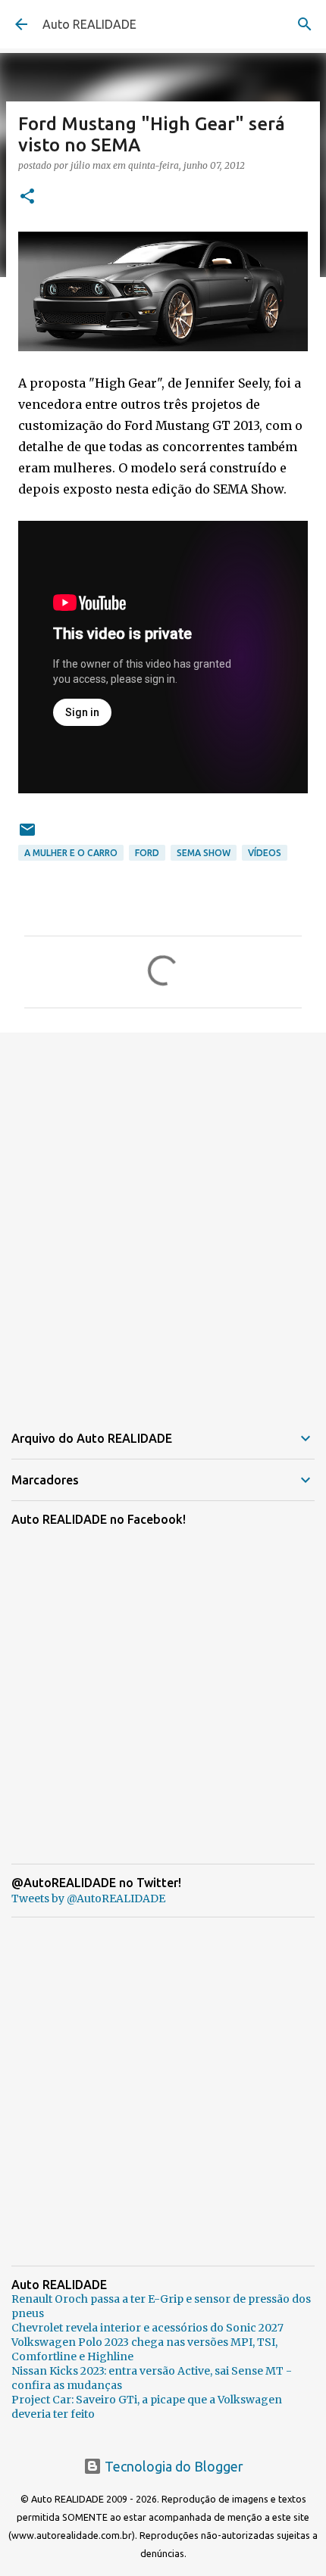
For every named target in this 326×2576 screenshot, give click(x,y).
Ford (147, 853)
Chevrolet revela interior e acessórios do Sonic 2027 (147, 2328)
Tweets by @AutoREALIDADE (88, 1899)
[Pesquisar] (305, 24)
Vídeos (265, 853)
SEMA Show (204, 853)
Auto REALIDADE (89, 24)
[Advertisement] (163, 1218)
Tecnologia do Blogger (172, 2466)
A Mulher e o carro (71, 853)
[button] (27, 197)
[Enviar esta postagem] (27, 835)
